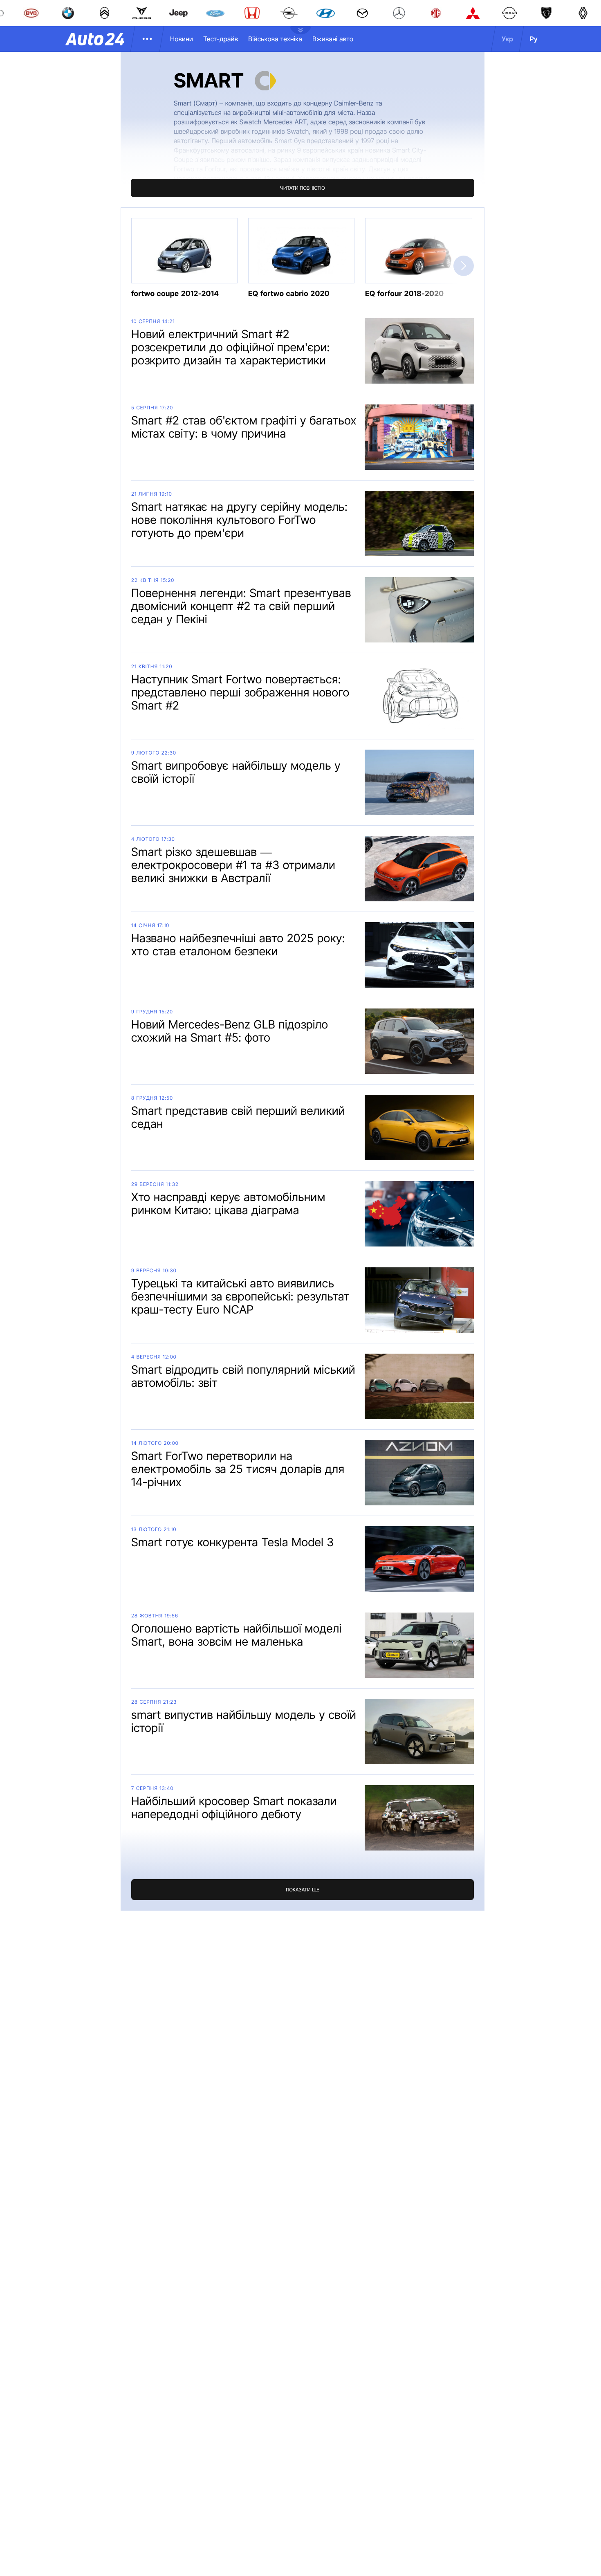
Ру (534, 39)
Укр (507, 39)
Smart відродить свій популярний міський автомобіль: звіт (243, 1376)
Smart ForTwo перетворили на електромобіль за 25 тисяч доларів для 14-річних (238, 1469)
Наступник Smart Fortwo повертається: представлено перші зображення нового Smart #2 (240, 692)
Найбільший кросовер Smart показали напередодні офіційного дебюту (234, 1808)
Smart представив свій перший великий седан (238, 1117)
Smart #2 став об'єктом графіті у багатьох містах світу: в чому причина (244, 427)
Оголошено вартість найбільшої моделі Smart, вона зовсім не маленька (237, 1635)
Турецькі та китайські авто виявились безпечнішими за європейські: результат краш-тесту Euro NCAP (240, 1296)
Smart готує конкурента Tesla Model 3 (233, 1542)
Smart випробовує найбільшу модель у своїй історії (236, 772)
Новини (182, 39)
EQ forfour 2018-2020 (404, 294)
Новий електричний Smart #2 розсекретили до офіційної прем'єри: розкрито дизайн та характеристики (231, 347)
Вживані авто (333, 39)
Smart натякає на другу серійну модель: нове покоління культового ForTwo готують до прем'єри (239, 520)
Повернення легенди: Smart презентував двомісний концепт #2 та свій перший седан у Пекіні (241, 606)
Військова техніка (275, 39)
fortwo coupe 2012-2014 (175, 294)
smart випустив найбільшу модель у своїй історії (244, 1721)
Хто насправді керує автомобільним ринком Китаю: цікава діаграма (228, 1204)
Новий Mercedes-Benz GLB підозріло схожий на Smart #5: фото (230, 1031)
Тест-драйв (221, 39)
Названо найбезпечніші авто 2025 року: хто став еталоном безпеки (238, 945)
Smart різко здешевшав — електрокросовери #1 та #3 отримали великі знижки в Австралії (233, 865)
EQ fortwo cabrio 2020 (289, 294)
